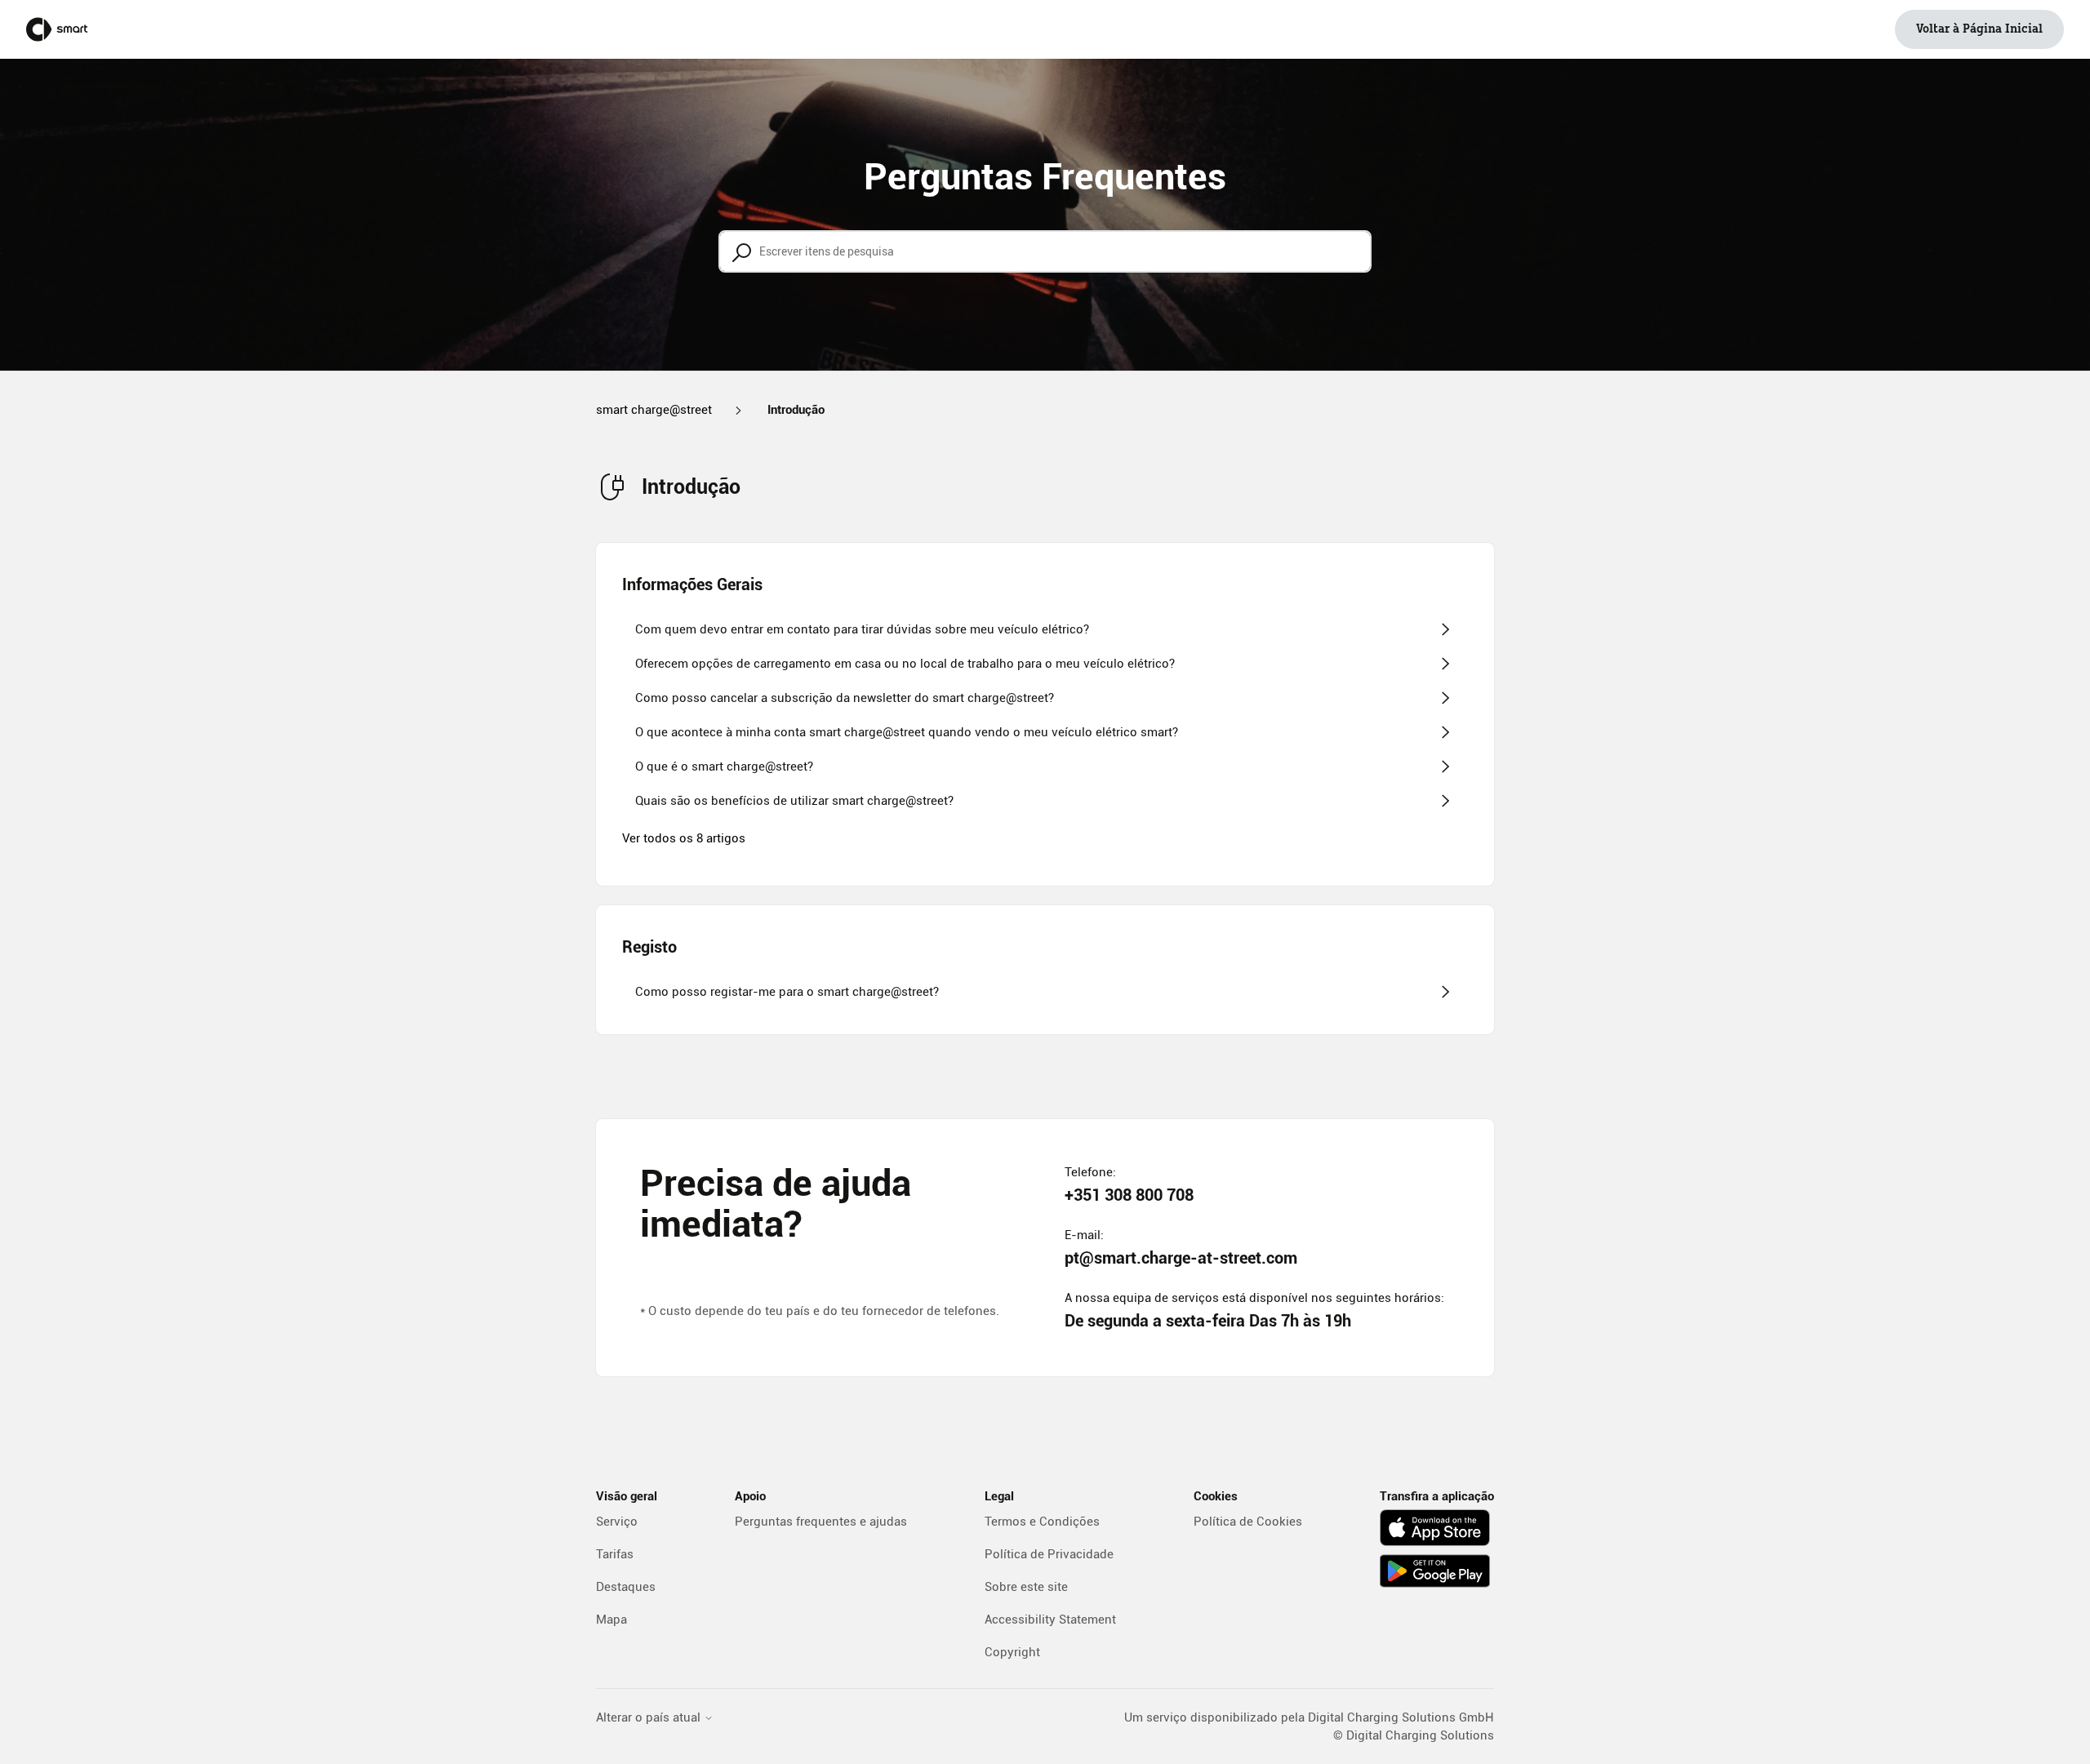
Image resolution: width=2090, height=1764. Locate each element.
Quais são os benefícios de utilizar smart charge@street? (794, 801)
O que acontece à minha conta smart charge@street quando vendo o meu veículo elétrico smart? (907, 732)
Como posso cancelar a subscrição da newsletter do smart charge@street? (845, 698)
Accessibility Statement (1050, 1620)
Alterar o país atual (650, 1718)
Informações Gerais (692, 584)
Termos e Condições (1042, 1522)
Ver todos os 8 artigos (684, 838)
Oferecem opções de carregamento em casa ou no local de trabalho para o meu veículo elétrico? (905, 664)
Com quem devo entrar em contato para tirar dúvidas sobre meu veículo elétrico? (862, 629)
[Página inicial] (57, 29)
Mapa (611, 1620)
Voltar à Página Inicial (1979, 29)
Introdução (796, 410)
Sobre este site (1026, 1587)
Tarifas (615, 1554)
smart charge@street (654, 410)
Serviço (617, 1522)
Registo (649, 947)
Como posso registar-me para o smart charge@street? (787, 992)
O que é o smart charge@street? (724, 766)
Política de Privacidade (1049, 1554)
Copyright (1012, 1652)
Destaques (626, 1587)
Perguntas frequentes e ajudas (821, 1522)
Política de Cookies (1248, 1522)
